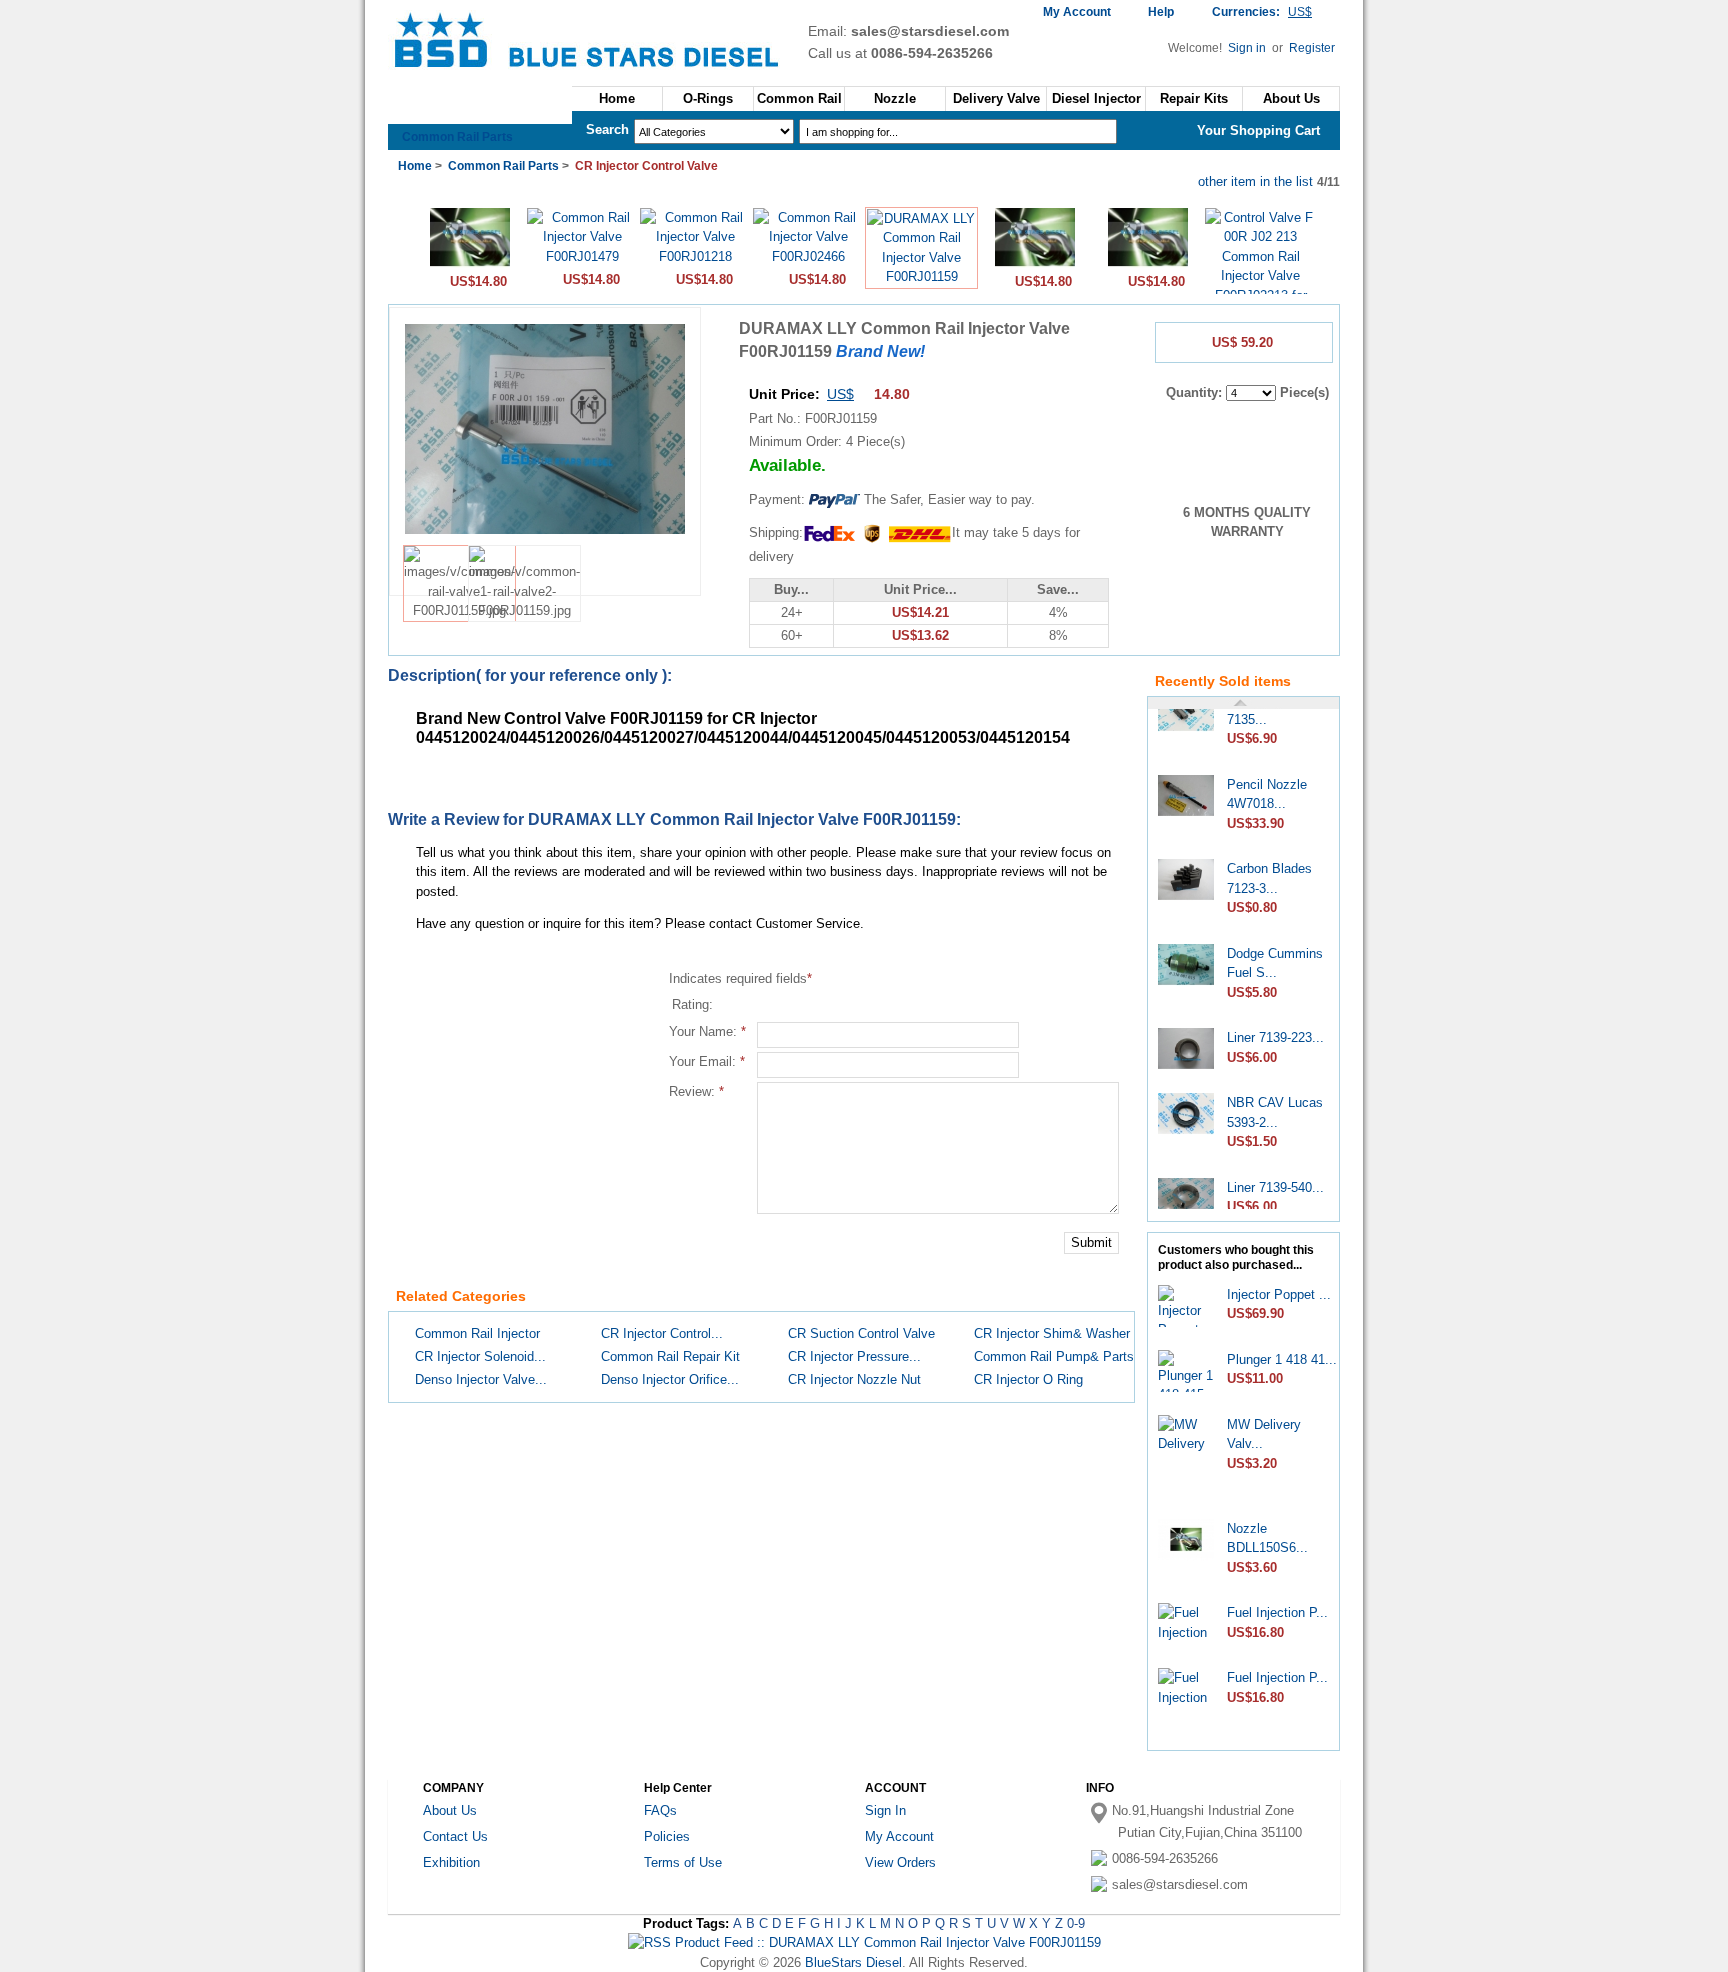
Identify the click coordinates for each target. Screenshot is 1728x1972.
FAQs (660, 1810)
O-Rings (708, 98)
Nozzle (895, 98)
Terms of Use (683, 1862)
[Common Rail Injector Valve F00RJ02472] (470, 264)
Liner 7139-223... (1275, 1026)
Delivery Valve (996, 98)
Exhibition (451, 1862)
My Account (1077, 12)
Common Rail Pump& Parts (1054, 1356)
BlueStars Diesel (853, 1962)
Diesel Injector (1096, 98)
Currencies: (1262, 12)
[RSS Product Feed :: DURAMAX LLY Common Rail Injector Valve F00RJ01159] (864, 1942)
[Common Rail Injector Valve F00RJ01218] (695, 256)
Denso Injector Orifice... (670, 1379)
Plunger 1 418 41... (1282, 1359)
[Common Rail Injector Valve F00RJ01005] (1035, 264)
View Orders (900, 1862)
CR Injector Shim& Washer (1052, 1333)
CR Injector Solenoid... (480, 1356)
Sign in (1248, 48)
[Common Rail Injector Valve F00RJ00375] (1148, 264)
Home (617, 98)
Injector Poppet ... (1279, 1294)
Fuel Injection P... (1277, 1612)
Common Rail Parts (457, 137)
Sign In (885, 1810)
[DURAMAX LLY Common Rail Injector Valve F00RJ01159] (921, 276)
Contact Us (455, 1836)
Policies (667, 1836)
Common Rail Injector (477, 1333)
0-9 (1076, 1923)
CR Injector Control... (662, 1333)
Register (1312, 48)
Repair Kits (1194, 98)
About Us (1291, 98)
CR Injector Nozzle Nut (854, 1379)
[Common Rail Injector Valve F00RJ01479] (582, 256)
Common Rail (799, 98)
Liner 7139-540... (1275, 1176)
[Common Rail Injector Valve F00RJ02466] (808, 256)
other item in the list (1255, 181)
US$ (840, 394)
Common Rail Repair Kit (670, 1356)
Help (1161, 12)
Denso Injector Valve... (481, 1379)
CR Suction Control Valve (861, 1333)
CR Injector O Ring (1028, 1379)
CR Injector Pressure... (854, 1356)
